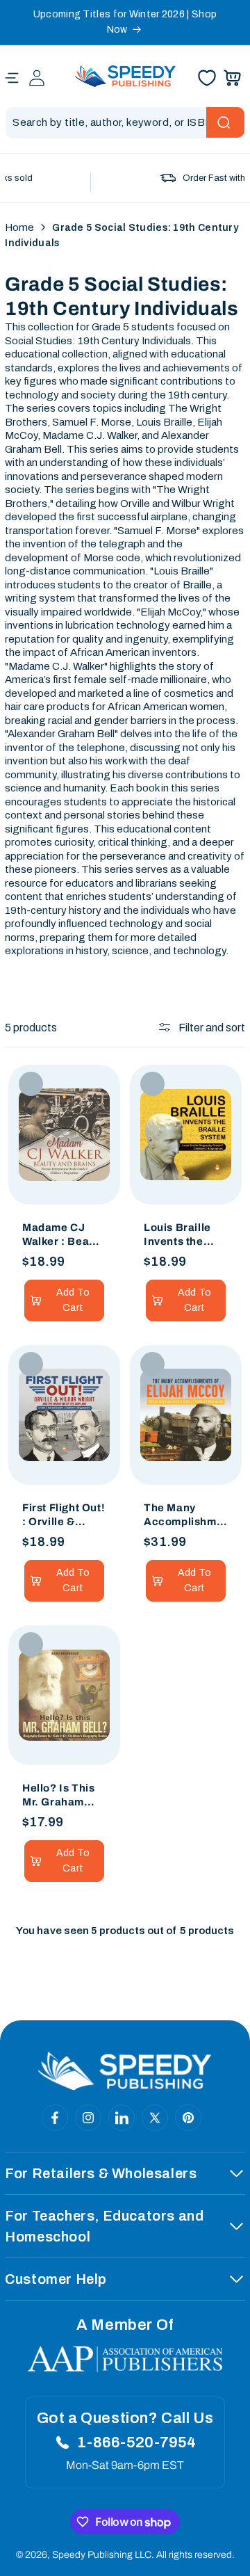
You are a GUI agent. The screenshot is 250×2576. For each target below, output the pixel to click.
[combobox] (125, 123)
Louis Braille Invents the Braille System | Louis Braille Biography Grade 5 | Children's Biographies (185, 1235)
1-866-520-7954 (136, 2442)
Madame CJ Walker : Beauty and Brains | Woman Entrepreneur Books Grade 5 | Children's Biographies (64, 1235)
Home (19, 227)
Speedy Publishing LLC (102, 2555)
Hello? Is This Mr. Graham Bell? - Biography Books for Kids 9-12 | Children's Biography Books (61, 1796)
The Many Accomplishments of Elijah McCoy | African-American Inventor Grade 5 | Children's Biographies (184, 1515)
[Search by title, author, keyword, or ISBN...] (225, 122)
